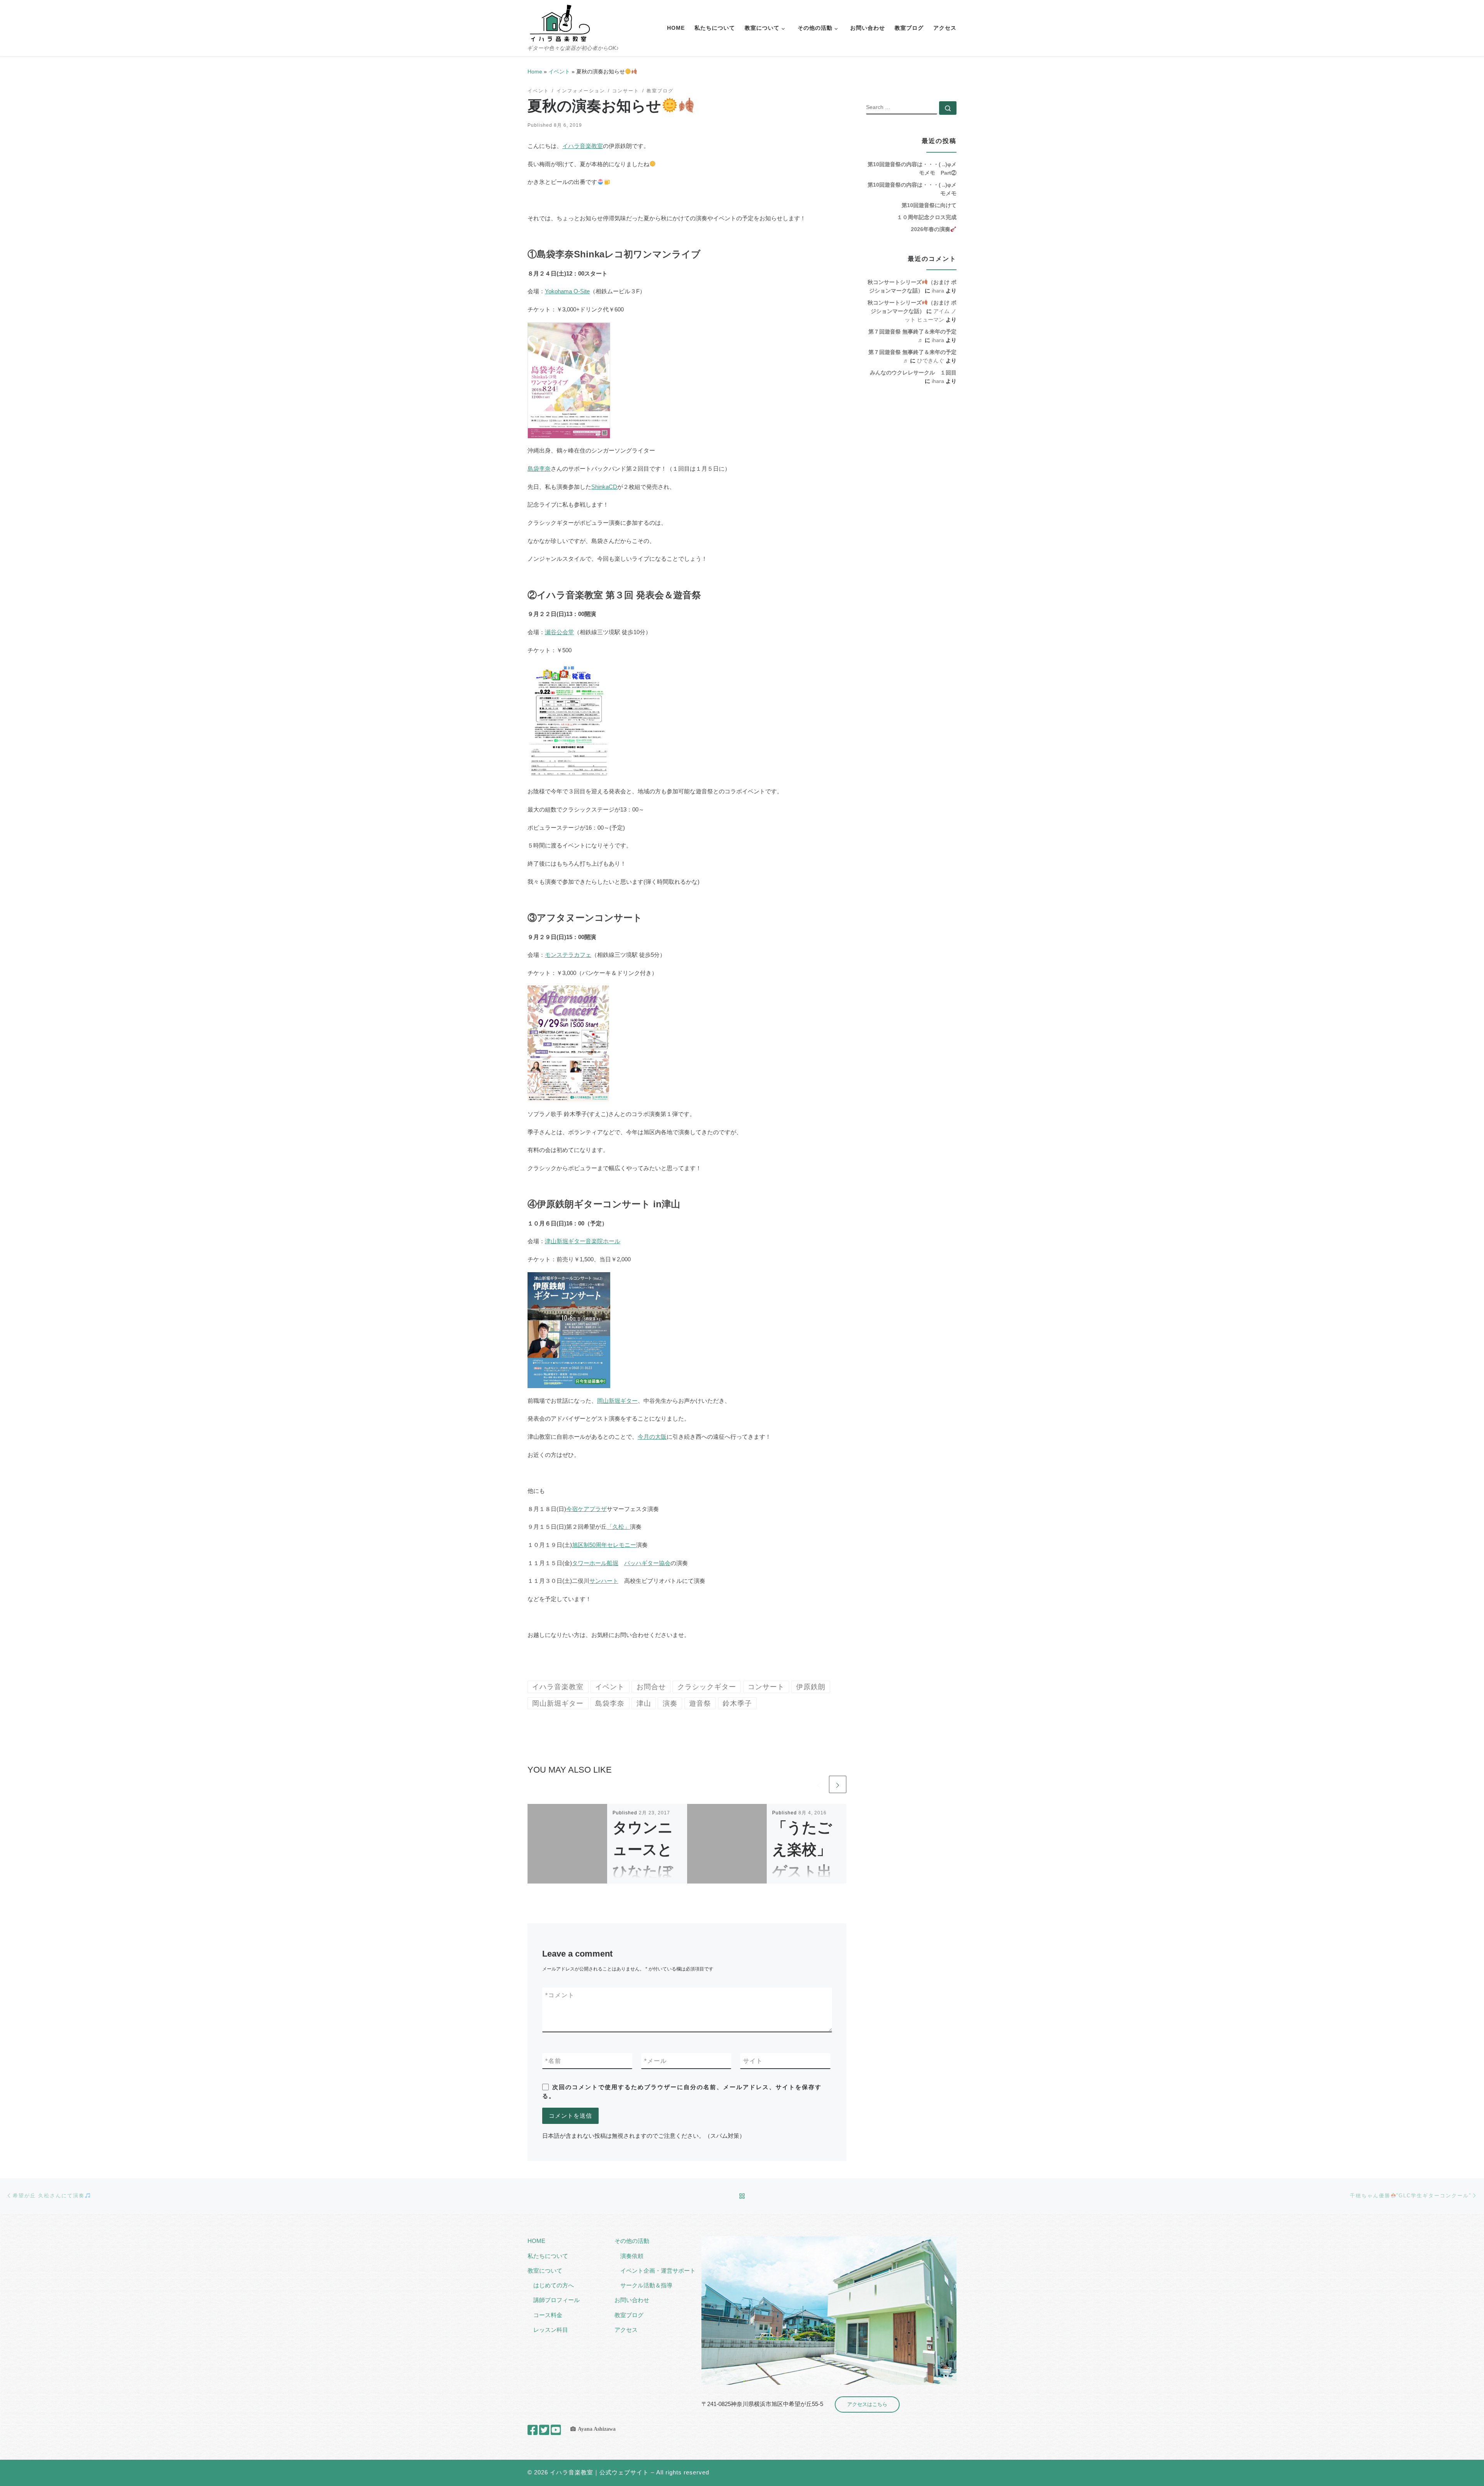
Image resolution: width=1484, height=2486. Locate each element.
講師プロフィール (556, 2300)
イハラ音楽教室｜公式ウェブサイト (599, 2472)
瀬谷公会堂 (559, 632)
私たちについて (548, 2256)
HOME (536, 2241)
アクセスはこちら (867, 2404)
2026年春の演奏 (931, 229)
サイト (753, 2061)
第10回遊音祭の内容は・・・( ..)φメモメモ (912, 189)
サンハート (604, 1581)
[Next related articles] (838, 1784)
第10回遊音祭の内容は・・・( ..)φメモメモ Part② (912, 168)
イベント (559, 71)
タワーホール (589, 1563)
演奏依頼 (632, 2256)
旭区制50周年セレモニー (604, 1545)
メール (656, 2061)
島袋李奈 (539, 469)
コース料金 (548, 2315)
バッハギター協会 (647, 1563)
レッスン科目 (551, 2330)
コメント (560, 1995)
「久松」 (618, 1527)
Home (535, 71)
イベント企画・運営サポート (658, 2271)
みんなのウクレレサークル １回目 (913, 373)
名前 (553, 2061)
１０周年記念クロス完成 (927, 217)
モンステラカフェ (568, 955)
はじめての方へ (554, 2285)
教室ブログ (629, 2315)
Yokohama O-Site (567, 291)
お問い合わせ (632, 2300)
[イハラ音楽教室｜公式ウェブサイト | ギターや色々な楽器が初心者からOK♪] (560, 22)
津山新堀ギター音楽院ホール (583, 1241)
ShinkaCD (604, 487)
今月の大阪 (652, 1437)
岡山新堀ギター (617, 1401)
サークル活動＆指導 (646, 2285)
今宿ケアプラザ (586, 1509)
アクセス (626, 2330)
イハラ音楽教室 (583, 146)
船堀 (613, 1563)
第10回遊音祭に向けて (929, 205)
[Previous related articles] (819, 1784)
